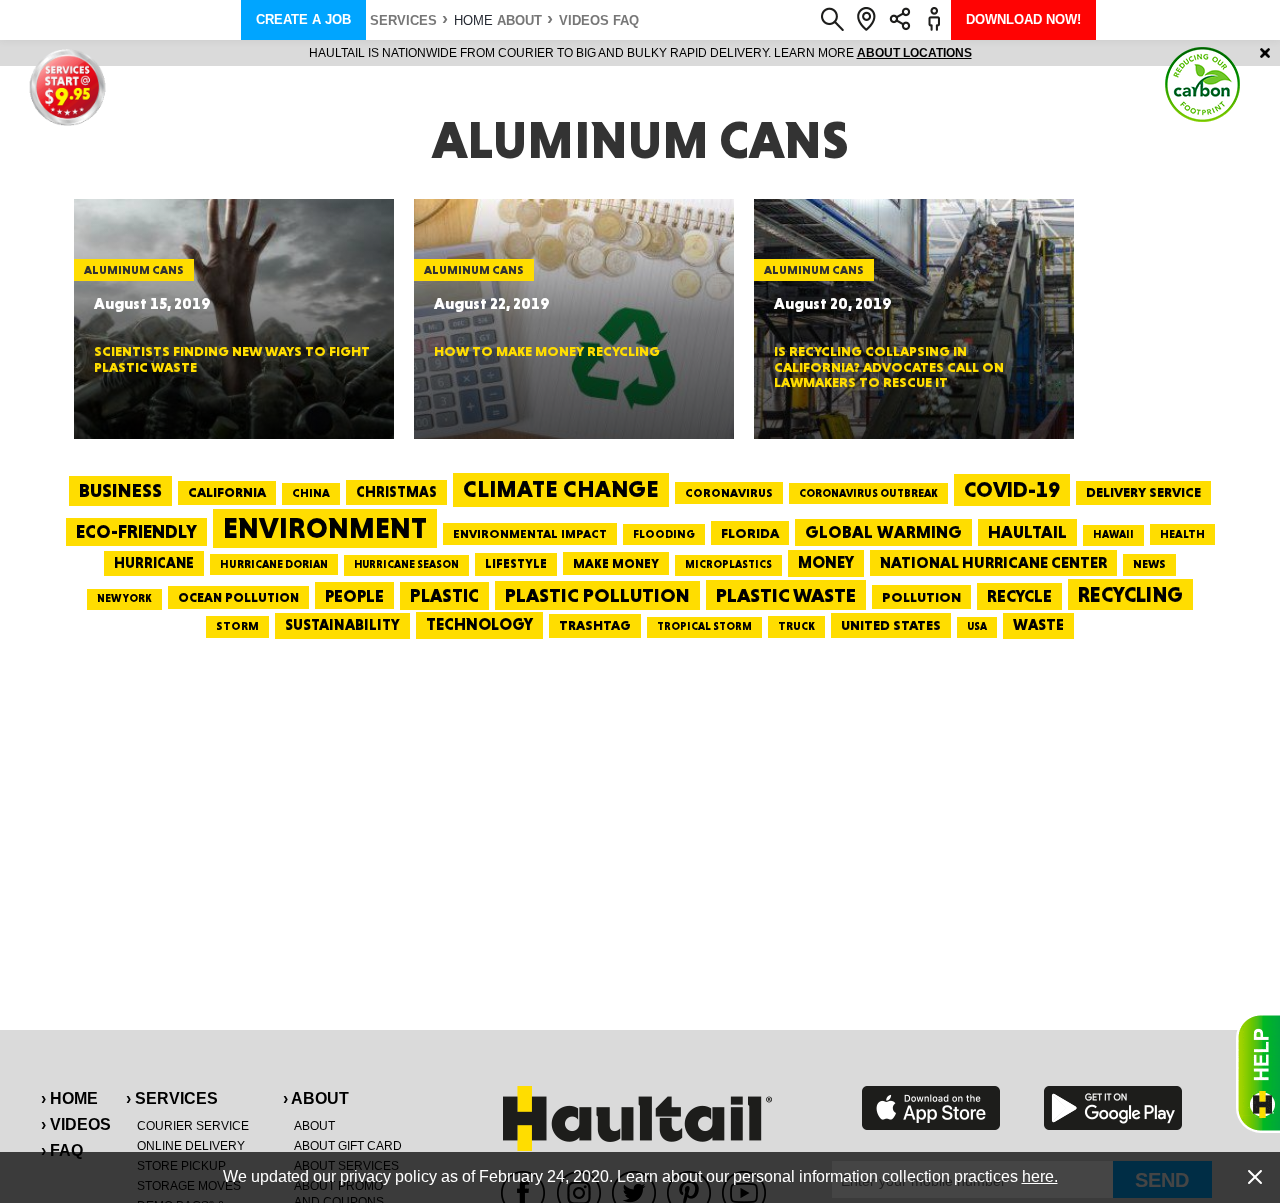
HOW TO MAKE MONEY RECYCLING (547, 351)
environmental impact (530, 534)
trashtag (595, 625)
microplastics (728, 564)
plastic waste (786, 595)
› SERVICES (172, 1098)
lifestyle (516, 563)
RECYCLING (1130, 594)
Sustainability (342, 625)
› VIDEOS (76, 1124)
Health (1182, 534)
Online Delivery (191, 1146)
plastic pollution (597, 595)
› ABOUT (316, 1098)
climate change (561, 489)
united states (891, 625)
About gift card (348, 1146)
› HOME (69, 1098)
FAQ (626, 20)
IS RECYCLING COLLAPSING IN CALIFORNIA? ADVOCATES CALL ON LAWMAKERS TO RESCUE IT (889, 366)
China (311, 493)
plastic (444, 595)
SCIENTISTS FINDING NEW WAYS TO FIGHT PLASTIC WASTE (232, 358)
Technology (479, 624)
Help (1258, 1073)
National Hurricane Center (993, 562)
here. (1040, 1176)
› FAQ (62, 1150)
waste (1038, 625)
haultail (1027, 532)
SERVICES (403, 20)
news (1149, 564)
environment (325, 528)
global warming (883, 532)
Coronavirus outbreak (868, 493)
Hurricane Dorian (274, 564)
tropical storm (704, 626)
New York (124, 598)
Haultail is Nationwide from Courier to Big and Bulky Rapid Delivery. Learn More (640, 53)
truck (796, 626)
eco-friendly (136, 531)
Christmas (396, 492)
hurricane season (406, 564)
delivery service (1143, 492)
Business (120, 490)
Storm (237, 626)
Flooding (664, 534)
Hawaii (1113, 534)
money (826, 562)
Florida (750, 533)
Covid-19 (1012, 489)
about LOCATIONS (914, 53)
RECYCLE (1019, 596)
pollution (921, 597)
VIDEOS (584, 20)
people (354, 595)
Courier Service (193, 1126)
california (227, 492)
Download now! (1023, 19)
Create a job (303, 19)
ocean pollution (238, 597)
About (519, 20)
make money (616, 563)
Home (473, 20)
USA (977, 626)
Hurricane (154, 562)
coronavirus (729, 493)
